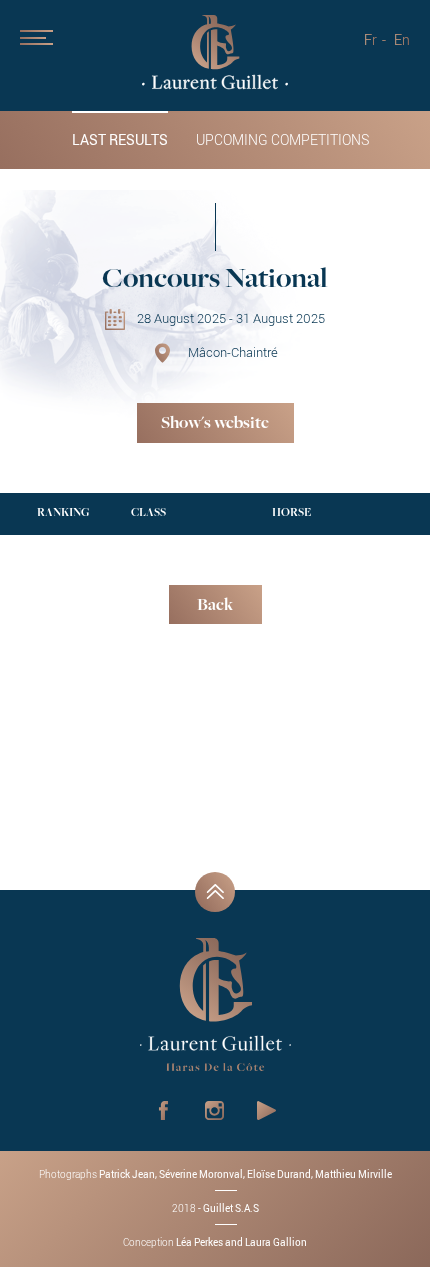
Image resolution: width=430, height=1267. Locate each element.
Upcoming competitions (282, 140)
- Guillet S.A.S (215, 1208)
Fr (370, 39)
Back (215, 606)
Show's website (215, 424)
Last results (120, 140)
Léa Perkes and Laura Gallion (241, 1242)
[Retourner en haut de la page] (215, 892)
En (402, 39)
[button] (60, 70)
